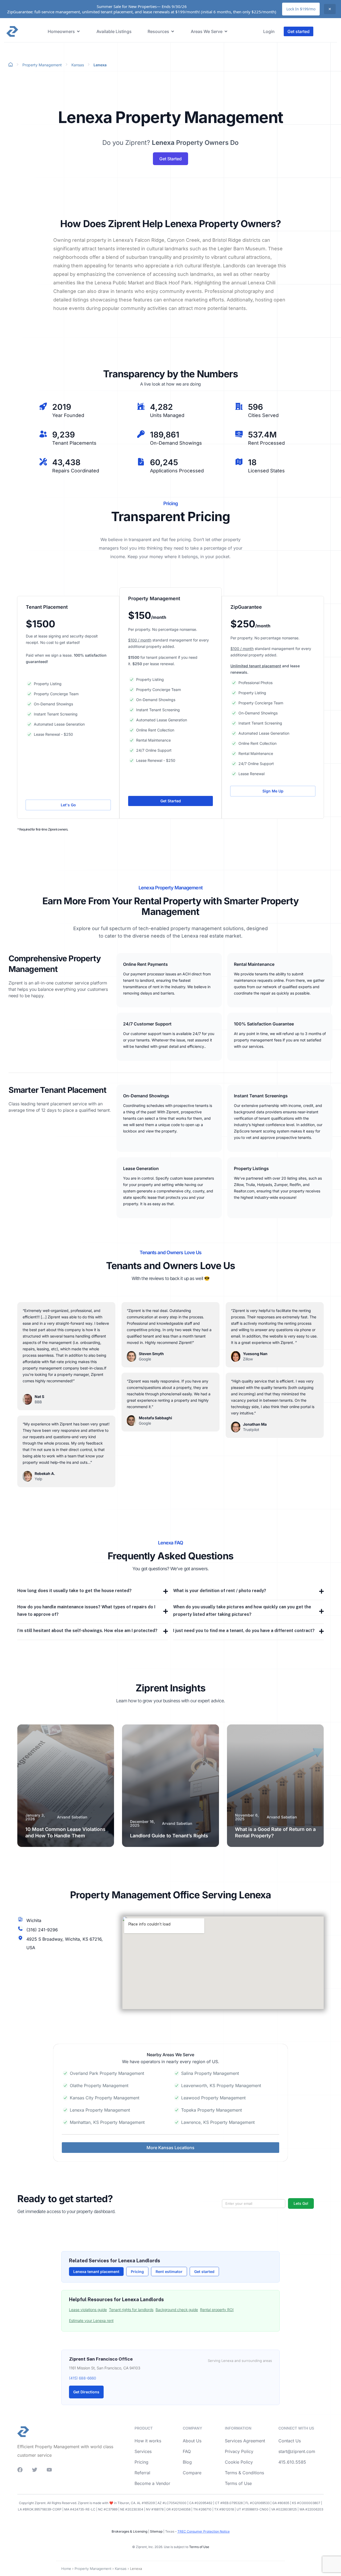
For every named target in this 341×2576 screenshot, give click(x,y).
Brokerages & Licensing (129, 2531)
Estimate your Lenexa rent (91, 2321)
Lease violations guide (88, 2310)
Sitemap (156, 2531)
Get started (204, 2272)
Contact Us (290, 2441)
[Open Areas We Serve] (226, 31)
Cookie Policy (239, 2462)
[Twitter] (35, 2470)
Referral (142, 2473)
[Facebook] (20, 2470)
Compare (192, 2473)
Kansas (78, 65)
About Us (192, 2441)
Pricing (137, 2272)
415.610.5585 (292, 2462)
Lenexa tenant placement (96, 2272)
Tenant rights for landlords (131, 2310)
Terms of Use (238, 2483)
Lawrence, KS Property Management (218, 2122)
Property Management (42, 65)
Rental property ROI (217, 2310)
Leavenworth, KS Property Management (221, 2086)
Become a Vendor (152, 2483)
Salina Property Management (210, 2073)
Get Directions (86, 2392)
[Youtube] (49, 2470)
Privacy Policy (239, 2451)
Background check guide (177, 2310)
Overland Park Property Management (107, 2073)
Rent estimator (169, 2272)
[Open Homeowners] (78, 31)
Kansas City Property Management (105, 2098)
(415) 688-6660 (83, 2378)
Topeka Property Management (212, 2110)
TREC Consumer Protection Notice (204, 2531)
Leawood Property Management (213, 2098)
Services (143, 2451)
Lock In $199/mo (301, 9)
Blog (187, 2462)
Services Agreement (245, 2441)
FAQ (187, 2451)
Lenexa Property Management (100, 2110)
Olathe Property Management (99, 2086)
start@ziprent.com (297, 2451)
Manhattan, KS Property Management (107, 2122)
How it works (148, 2441)
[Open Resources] (173, 31)
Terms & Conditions (244, 2473)
